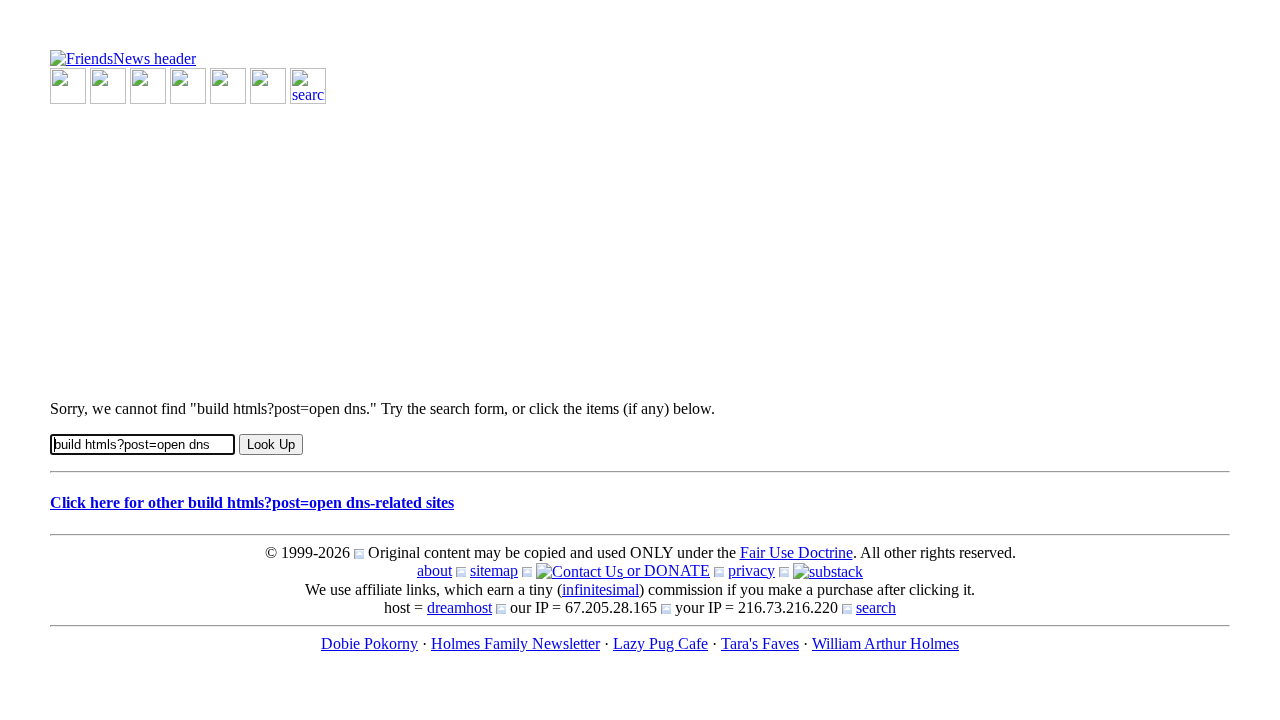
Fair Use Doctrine (796, 552)
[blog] (108, 84)
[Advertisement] (640, 244)
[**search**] (308, 84)
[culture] (148, 84)
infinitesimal (600, 589)
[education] (188, 84)
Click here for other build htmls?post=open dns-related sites (252, 502)
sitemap (494, 570)
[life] (268, 84)
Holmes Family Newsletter (515, 643)
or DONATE (666, 570)
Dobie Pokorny (369, 643)
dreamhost (459, 607)
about (434, 570)
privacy (751, 570)
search (876, 607)
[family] (228, 84)
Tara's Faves (760, 643)
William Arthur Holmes (885, 643)
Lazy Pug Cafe (660, 643)
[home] (123, 57)
